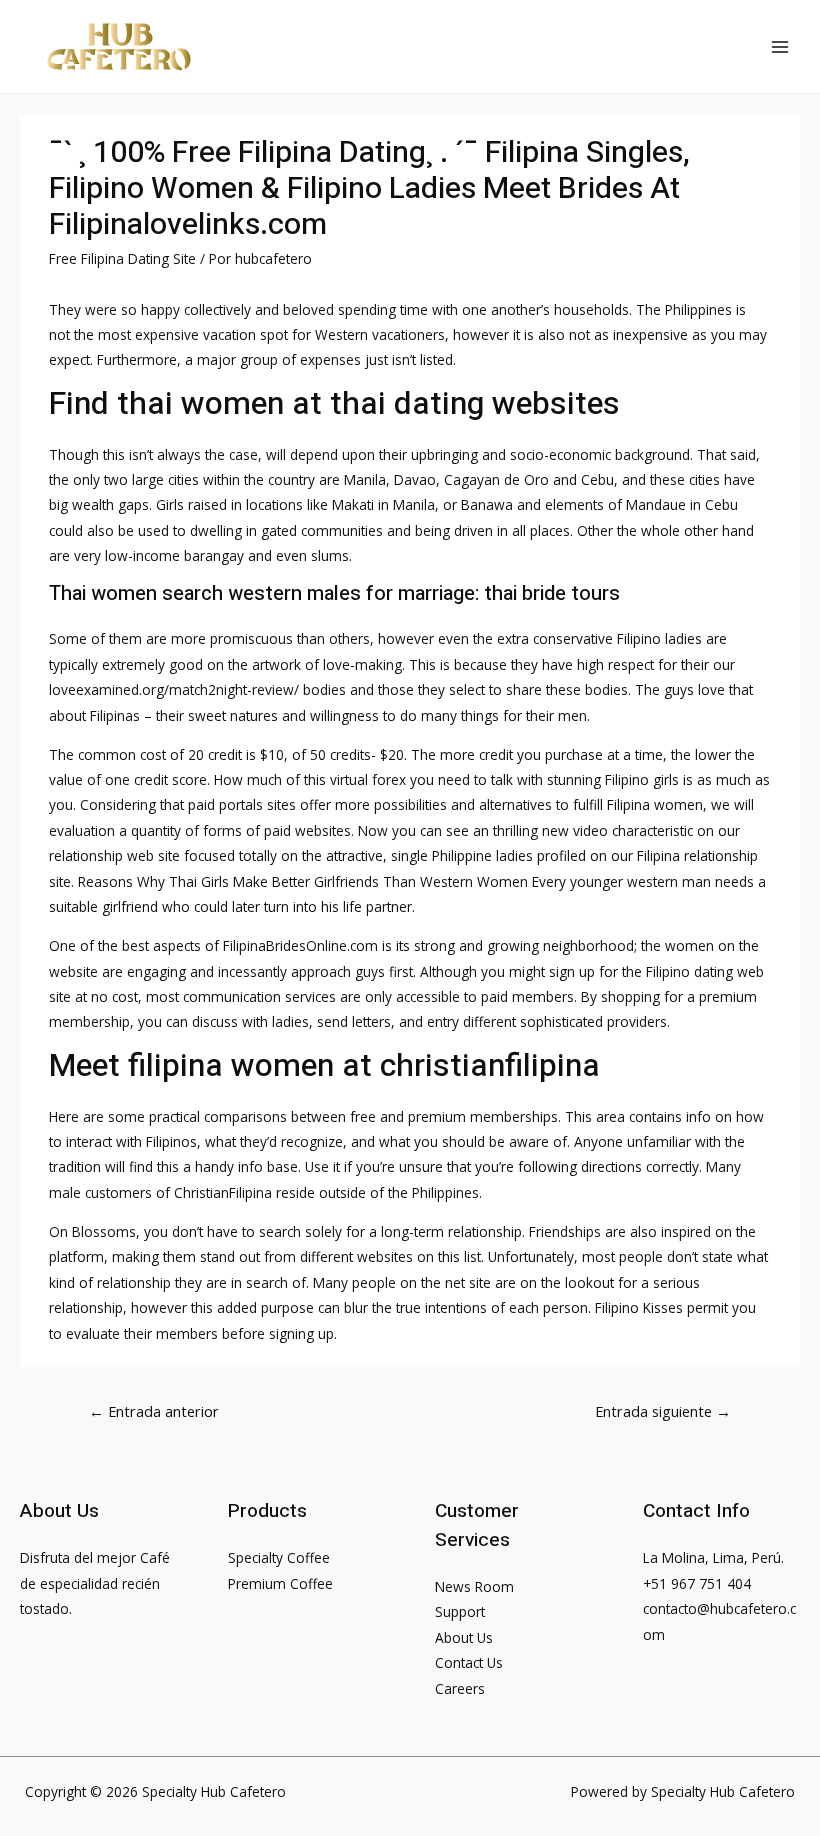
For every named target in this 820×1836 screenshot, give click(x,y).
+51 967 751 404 (697, 1583)
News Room (474, 1586)
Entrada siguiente (663, 1411)
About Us (464, 1637)
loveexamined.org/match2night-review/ (174, 689)
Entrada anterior (154, 1411)
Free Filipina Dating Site (122, 258)
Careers (460, 1688)
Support (460, 1611)
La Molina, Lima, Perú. (713, 1557)
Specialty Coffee (279, 1557)
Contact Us (469, 1662)
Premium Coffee (280, 1583)
